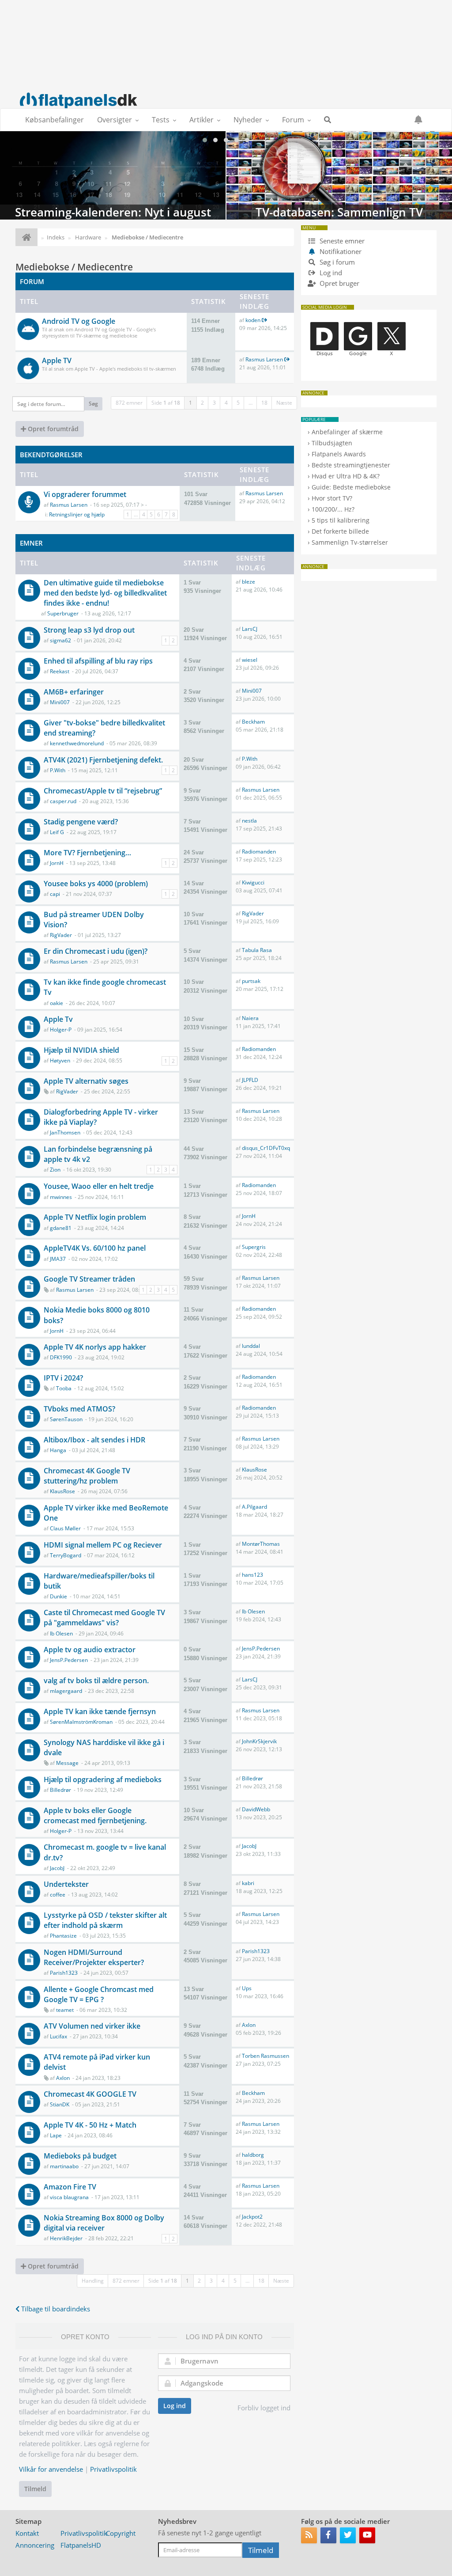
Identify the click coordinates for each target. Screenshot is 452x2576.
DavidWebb (256, 1809)
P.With (58, 770)
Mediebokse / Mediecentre (74, 267)
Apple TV (57, 360)
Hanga (58, 1450)
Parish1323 (64, 1973)
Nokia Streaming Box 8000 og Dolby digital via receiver (104, 2223)
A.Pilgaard (254, 1507)
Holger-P (61, 1030)
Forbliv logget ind (264, 2408)
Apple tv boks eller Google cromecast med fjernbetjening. (95, 1815)
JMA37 (58, 1259)
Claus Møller (65, 1528)
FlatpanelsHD (81, 2545)
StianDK (60, 2104)
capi (55, 894)
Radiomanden (259, 852)
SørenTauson (66, 1419)
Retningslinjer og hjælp (77, 514)
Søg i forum (336, 262)
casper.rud (63, 801)
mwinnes (61, 1197)
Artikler (202, 120)
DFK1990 (61, 1357)
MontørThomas (261, 1544)
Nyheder (248, 120)
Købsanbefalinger (55, 120)
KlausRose (62, 1491)
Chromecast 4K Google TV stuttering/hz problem (87, 1476)
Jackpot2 (252, 2217)
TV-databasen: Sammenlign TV (339, 175)
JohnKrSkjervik (259, 1741)
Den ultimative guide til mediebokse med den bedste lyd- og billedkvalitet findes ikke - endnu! (105, 593)
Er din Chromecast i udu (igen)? (96, 951)
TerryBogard (66, 1555)
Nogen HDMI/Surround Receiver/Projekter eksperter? (94, 1957)
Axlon (249, 2025)
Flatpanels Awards (339, 454)
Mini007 (60, 702)
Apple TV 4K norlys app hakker (95, 1347)
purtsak (251, 981)
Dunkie (58, 1596)
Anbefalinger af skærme (347, 432)
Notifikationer (341, 251)
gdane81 (61, 1228)
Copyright (121, 2533)
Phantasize (63, 1936)
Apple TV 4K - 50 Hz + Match (90, 2125)
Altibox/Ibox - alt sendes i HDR (94, 1440)
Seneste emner (341, 241)
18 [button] (264, 403)
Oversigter (115, 120)
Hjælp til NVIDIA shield (81, 1050)
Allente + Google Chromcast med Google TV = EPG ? (99, 1994)
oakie (56, 1003)
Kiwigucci (253, 882)
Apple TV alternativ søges (86, 1081)
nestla (249, 821)
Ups (247, 1988)
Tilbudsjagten (332, 443)
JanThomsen (65, 1132)
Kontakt (27, 2533)
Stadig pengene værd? (81, 822)
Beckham (253, 722)
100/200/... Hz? (333, 509)
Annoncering (35, 2545)
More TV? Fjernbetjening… (87, 853)
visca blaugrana (69, 2197)
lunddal (251, 1346)
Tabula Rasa (257, 950)
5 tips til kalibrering (341, 520)
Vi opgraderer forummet (85, 494)
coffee (58, 1895)
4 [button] (226, 403)
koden (253, 320)
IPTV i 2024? (63, 1378)
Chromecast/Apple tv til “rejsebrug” (103, 791)
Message (67, 1763)
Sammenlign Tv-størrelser (350, 542)
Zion (55, 1170)
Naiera (250, 1018)
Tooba (64, 1388)
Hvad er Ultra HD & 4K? (346, 476)
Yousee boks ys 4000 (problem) (96, 884)
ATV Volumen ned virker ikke (92, 2026)
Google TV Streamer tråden (89, 1279)
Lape (56, 2135)
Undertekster (66, 1884)
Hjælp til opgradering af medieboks (103, 1779)
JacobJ (57, 1868)
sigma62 (60, 640)
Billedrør (60, 1790)
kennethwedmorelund (77, 743)
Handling (93, 2281)
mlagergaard (66, 1691)
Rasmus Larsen (264, 359)
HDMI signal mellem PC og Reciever (103, 1545)
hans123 (252, 1575)
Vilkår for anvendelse (51, 2469)
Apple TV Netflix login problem (95, 1217)
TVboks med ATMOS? (79, 1409)
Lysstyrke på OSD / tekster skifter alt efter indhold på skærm (105, 1920)
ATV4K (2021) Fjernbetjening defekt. (103, 760)
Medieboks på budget (80, 2156)
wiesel (250, 660)
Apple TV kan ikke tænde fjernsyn (100, 1711)
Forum (293, 120)
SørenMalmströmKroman (81, 1722)
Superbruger (63, 613)
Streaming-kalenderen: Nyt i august (113, 175)
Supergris (254, 1247)
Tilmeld (35, 2489)
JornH (57, 863)
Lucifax (58, 2036)
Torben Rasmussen (266, 2056)
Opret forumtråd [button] (52, 429)
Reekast (60, 671)
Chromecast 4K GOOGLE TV (90, 2094)
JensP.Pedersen (69, 1660)
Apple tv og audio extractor (90, 1650)
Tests (161, 120)
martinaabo (64, 2166)
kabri (248, 1883)
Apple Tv (58, 1019)
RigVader (61, 935)
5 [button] (238, 403)
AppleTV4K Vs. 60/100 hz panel (95, 1248)
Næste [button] (284, 403)
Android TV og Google (79, 321)
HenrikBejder (66, 2238)
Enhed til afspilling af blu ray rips (98, 661)
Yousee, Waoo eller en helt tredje (99, 1186)
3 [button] (214, 403)
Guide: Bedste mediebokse (351, 487)
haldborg (253, 2155)
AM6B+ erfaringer (74, 692)
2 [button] (202, 403)
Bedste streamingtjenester (351, 465)
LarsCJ (250, 629)
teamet (65, 2010)
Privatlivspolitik (113, 2469)
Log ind (175, 2406)
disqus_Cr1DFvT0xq (266, 1148)
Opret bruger (339, 283)
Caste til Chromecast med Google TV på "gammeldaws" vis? (104, 1618)
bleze (249, 582)
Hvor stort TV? (332, 498)
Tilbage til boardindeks (55, 2309)
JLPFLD (250, 1080)
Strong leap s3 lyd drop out (89, 630)
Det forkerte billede (340, 531)
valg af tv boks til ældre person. (96, 1681)
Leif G (57, 832)
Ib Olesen (61, 1633)
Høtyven (60, 1060)
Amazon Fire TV (70, 2187)
